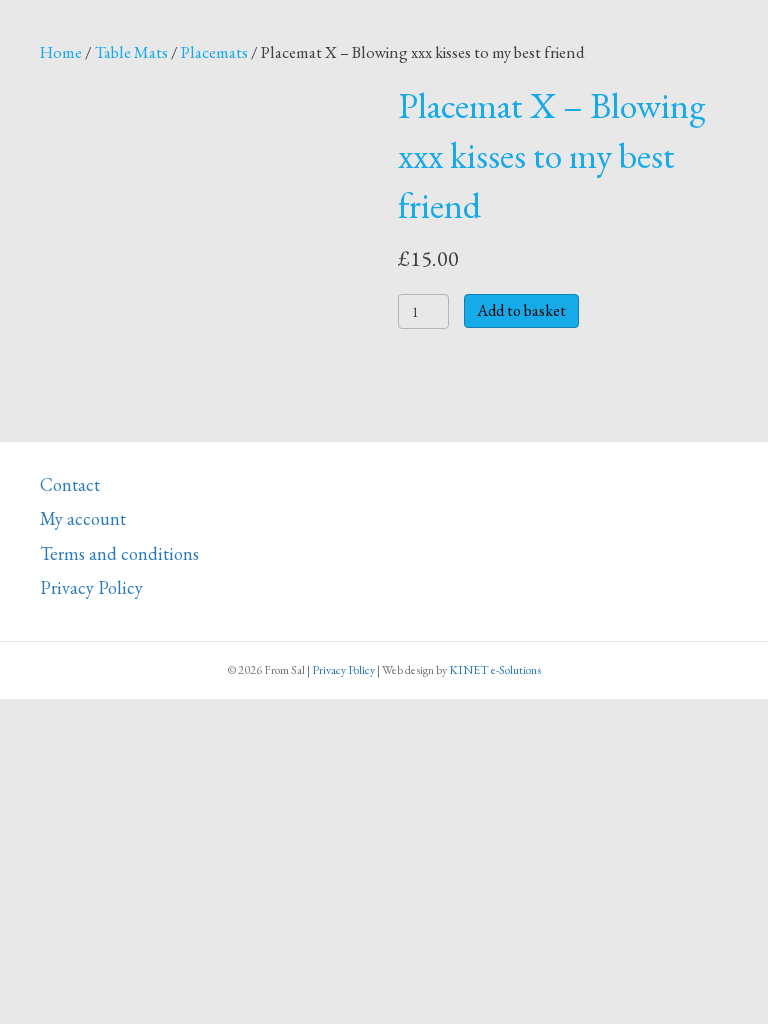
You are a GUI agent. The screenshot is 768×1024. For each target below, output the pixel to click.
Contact (70, 484)
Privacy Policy (91, 587)
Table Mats (131, 52)
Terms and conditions (119, 553)
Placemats (214, 52)
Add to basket (521, 310)
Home (61, 52)
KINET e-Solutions (495, 670)
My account (83, 518)
